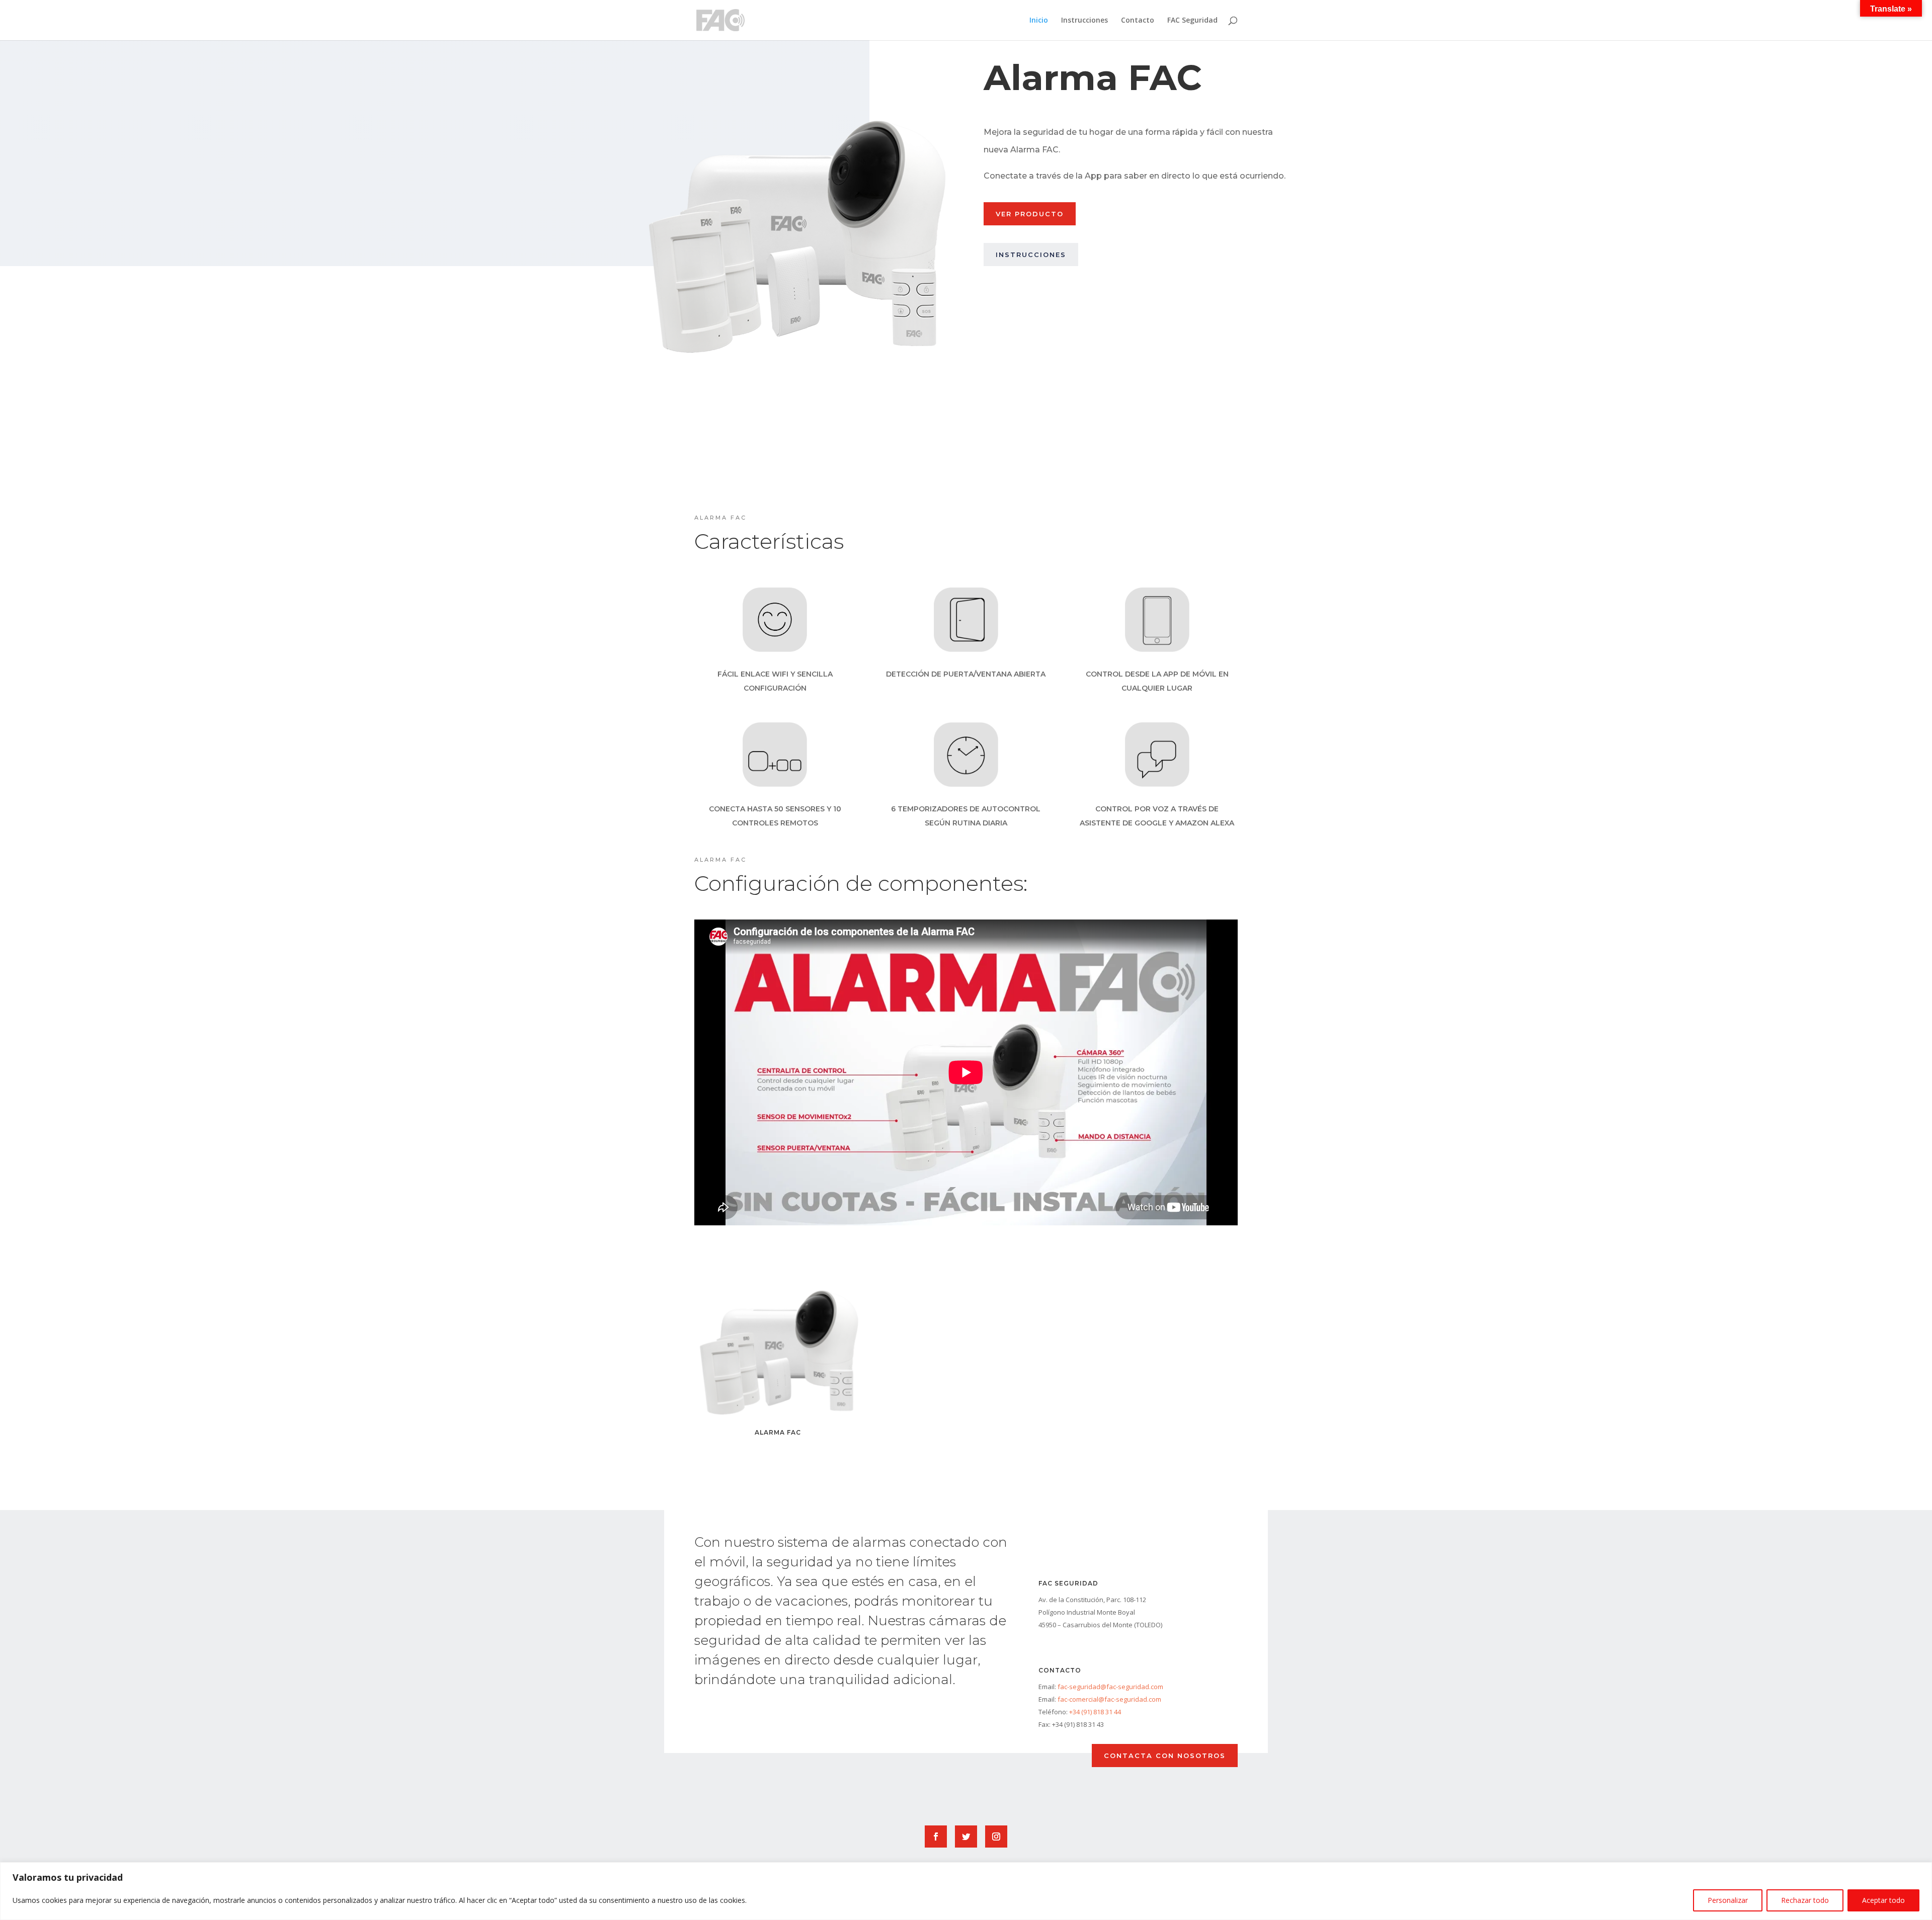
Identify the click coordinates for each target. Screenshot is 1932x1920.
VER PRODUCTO (1030, 214)
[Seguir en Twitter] (966, 1836)
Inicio (1039, 21)
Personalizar (1728, 1900)
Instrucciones (1084, 21)
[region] (966, 1891)
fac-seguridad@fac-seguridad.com (1110, 1687)
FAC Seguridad (1192, 21)
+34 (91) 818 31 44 (1095, 1712)
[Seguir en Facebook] (936, 1836)
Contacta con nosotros (1165, 1756)
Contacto (1138, 21)
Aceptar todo (1883, 1900)
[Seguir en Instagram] (996, 1836)
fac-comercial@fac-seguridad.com (1109, 1699)
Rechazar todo (1805, 1900)
